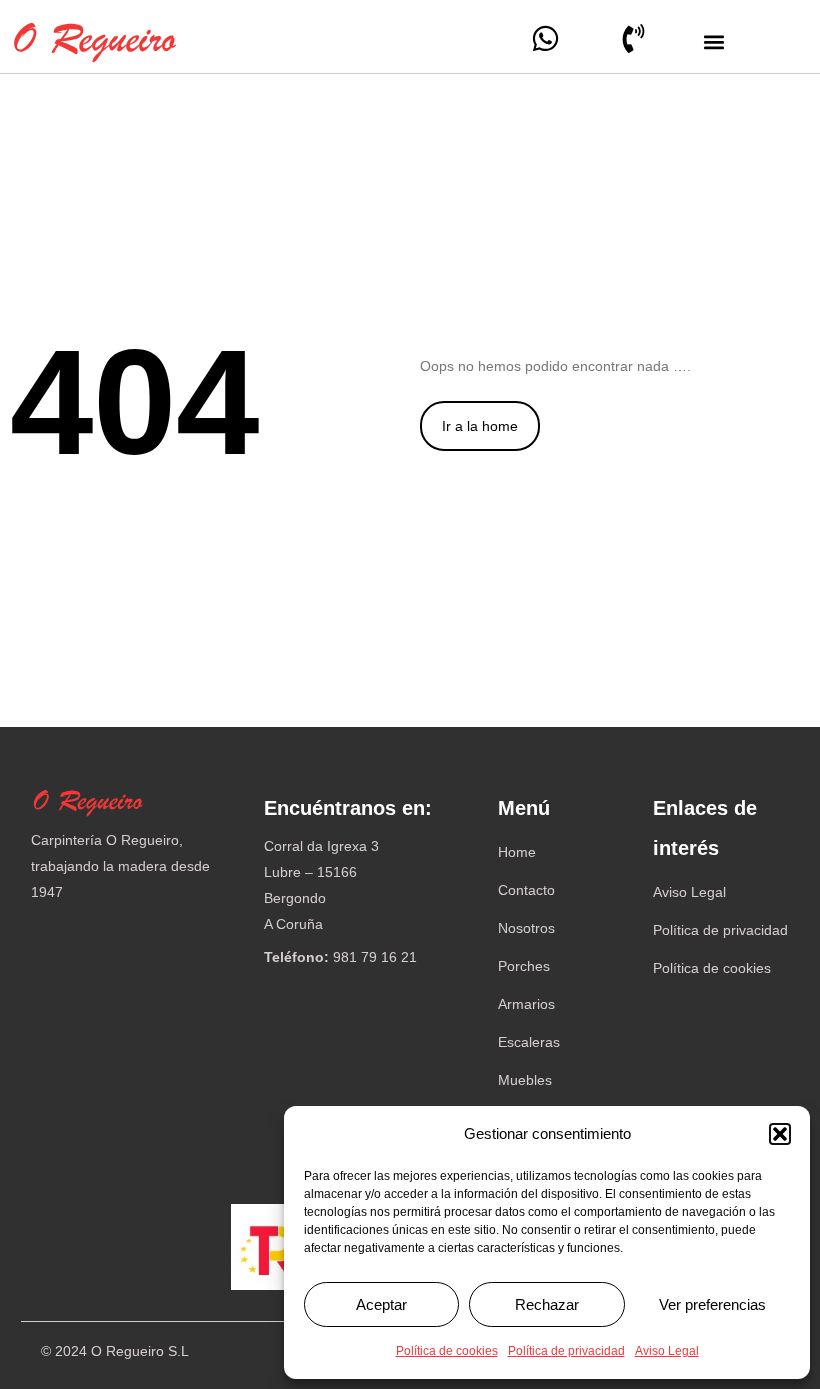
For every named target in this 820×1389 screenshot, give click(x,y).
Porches (524, 966)
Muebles (525, 1080)
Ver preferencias (712, 1304)
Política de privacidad (566, 1351)
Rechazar (547, 1304)
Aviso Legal (667, 1351)
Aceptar (381, 1304)
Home (517, 852)
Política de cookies (447, 1351)
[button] (780, 1134)
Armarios (526, 1004)
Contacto (526, 890)
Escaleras (529, 1042)
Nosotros (526, 928)
